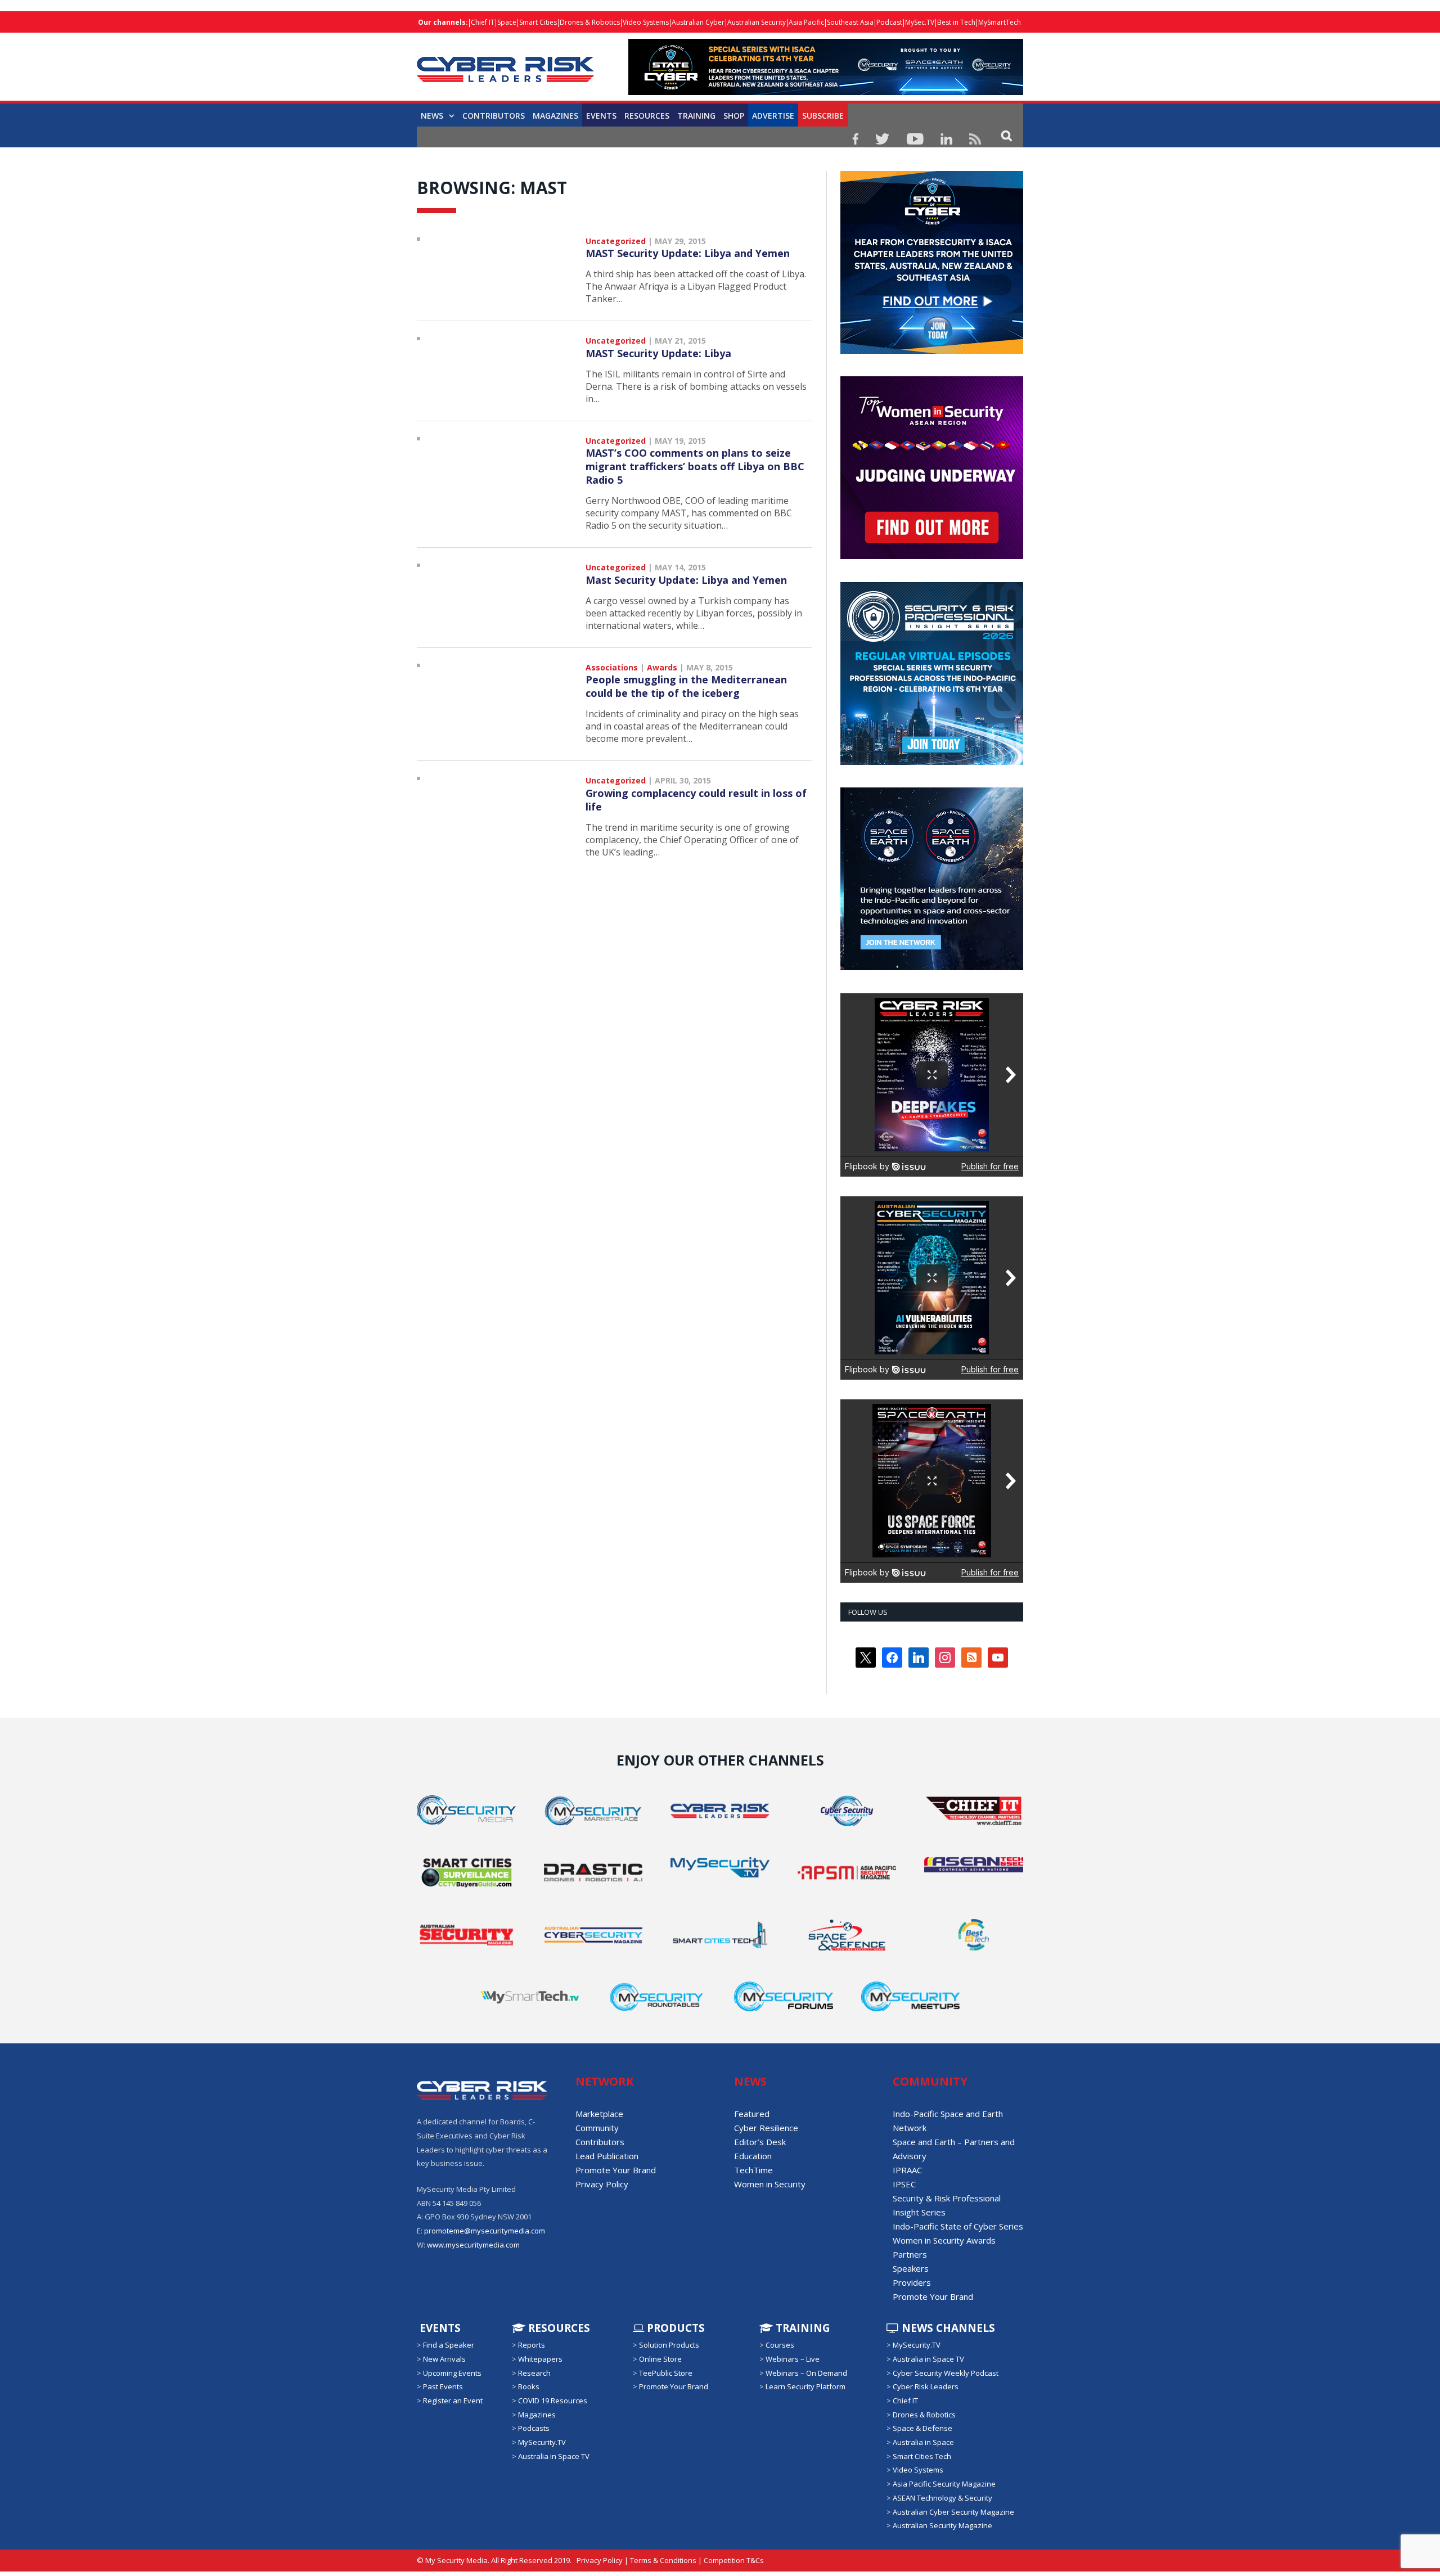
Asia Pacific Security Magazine (944, 2484)
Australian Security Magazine (942, 2525)
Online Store (660, 2359)
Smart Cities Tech (922, 2456)
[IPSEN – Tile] (932, 967)
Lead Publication (607, 2156)
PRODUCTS (674, 2328)
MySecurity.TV (542, 2442)
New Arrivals (444, 2359)
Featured (752, 2114)
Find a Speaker (449, 2345)
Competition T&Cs (734, 2560)
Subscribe (823, 116)
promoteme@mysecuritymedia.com (485, 2231)
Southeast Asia (850, 22)
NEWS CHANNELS (947, 2328)
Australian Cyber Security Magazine (953, 2511)
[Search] (1007, 135)
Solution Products (669, 2345)
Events (601, 116)
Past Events (443, 2386)
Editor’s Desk (760, 2142)
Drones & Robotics (590, 22)
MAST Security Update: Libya (658, 353)
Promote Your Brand (616, 2170)
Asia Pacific (806, 22)
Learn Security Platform (805, 2386)
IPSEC (904, 2184)
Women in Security (770, 2184)
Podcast (889, 22)
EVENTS (439, 2328)
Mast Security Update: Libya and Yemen (686, 580)
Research (534, 2373)
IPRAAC (907, 2170)
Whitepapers (540, 2359)
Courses (780, 2345)
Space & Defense (922, 2428)
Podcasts (534, 2428)
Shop (734, 116)
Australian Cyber (698, 22)
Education (753, 2156)
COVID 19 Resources (553, 2401)
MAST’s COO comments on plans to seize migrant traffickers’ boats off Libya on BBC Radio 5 (695, 466)
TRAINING (696, 116)
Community (597, 2128)
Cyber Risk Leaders (926, 2386)
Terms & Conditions (663, 2560)
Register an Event (453, 2401)
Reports (532, 2345)
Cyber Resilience (766, 2128)
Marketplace (599, 2114)
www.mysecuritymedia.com (473, 2245)
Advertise (773, 116)
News (432, 116)
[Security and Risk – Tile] (932, 762)
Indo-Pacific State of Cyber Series (958, 2226)
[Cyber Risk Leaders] (505, 63)
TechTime (753, 2170)
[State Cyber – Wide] (826, 92)
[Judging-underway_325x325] (932, 556)
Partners (910, 2254)
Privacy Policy (602, 2184)
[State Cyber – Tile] (932, 351)
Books (529, 2386)
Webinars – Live (793, 2359)
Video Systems (646, 22)
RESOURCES (647, 116)
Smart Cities (538, 22)
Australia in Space (923, 2442)
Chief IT (483, 22)
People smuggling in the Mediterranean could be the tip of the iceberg (686, 686)
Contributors (494, 116)
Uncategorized (616, 241)
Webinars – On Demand (806, 2373)
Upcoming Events (452, 2373)
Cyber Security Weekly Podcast (946, 2373)
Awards (662, 667)
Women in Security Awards (944, 2240)
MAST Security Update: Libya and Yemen (688, 253)
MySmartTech (1000, 22)
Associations (612, 667)
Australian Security (757, 22)
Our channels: (443, 22)
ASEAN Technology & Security (942, 2498)
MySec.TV (920, 22)
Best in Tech (956, 22)
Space (507, 22)
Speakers (911, 2268)
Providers (912, 2282)
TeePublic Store (666, 2373)
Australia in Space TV (554, 2456)
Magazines (555, 116)
